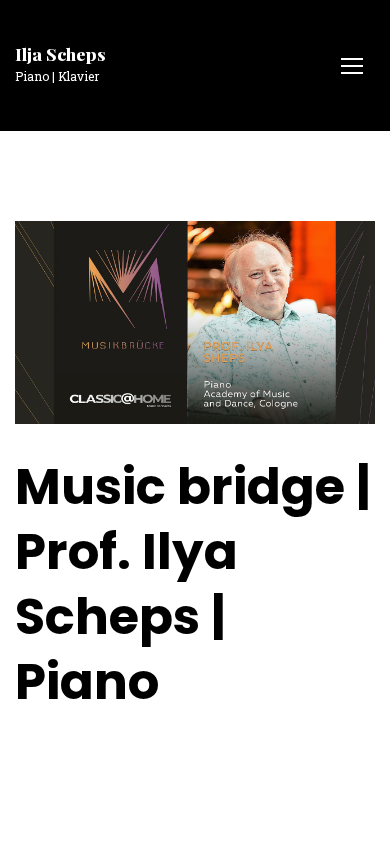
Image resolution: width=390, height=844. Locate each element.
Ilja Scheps (60, 53)
